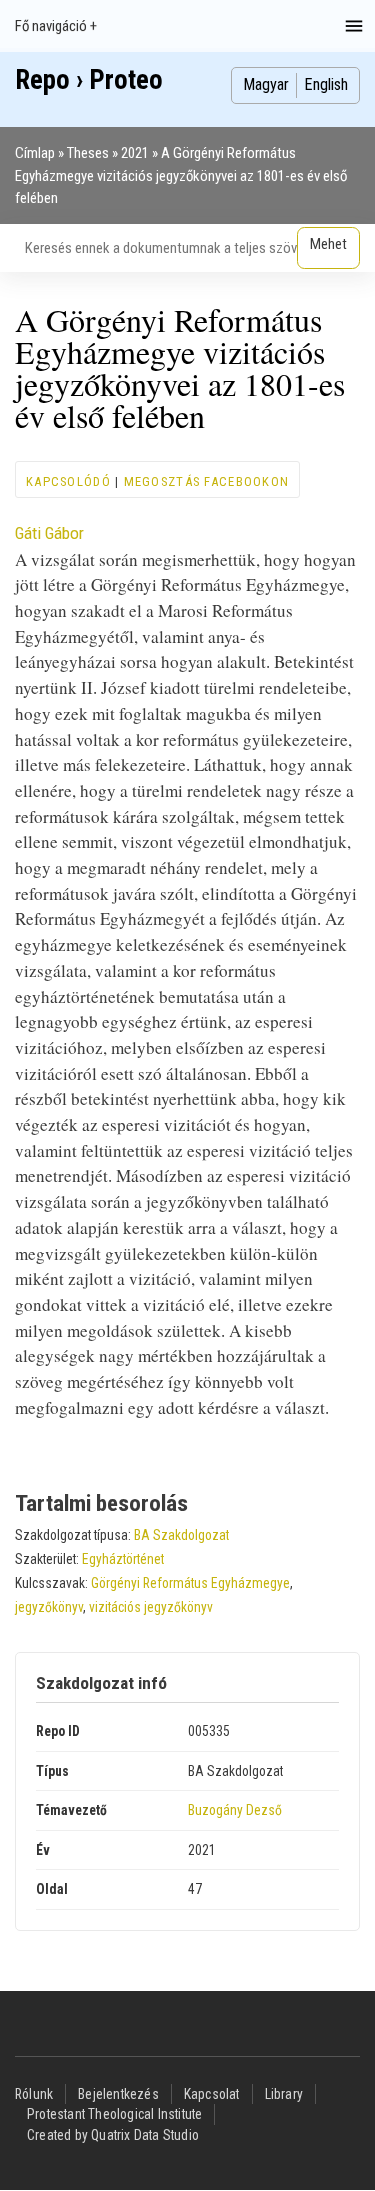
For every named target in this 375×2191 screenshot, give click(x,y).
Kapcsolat (212, 2094)
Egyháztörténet (123, 1559)
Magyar (266, 84)
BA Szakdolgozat (181, 1535)
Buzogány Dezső (235, 1810)
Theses (88, 153)
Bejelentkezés (118, 2094)
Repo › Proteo (89, 80)
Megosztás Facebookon (207, 481)
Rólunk (34, 2094)
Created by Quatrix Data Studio (113, 2135)
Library (284, 2094)
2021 (135, 153)
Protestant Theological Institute (114, 2114)
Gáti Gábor (49, 533)
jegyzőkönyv (49, 1607)
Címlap (35, 153)
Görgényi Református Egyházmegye (190, 1583)
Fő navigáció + (56, 26)
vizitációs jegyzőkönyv (151, 1607)
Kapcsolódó (68, 481)
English (326, 84)
